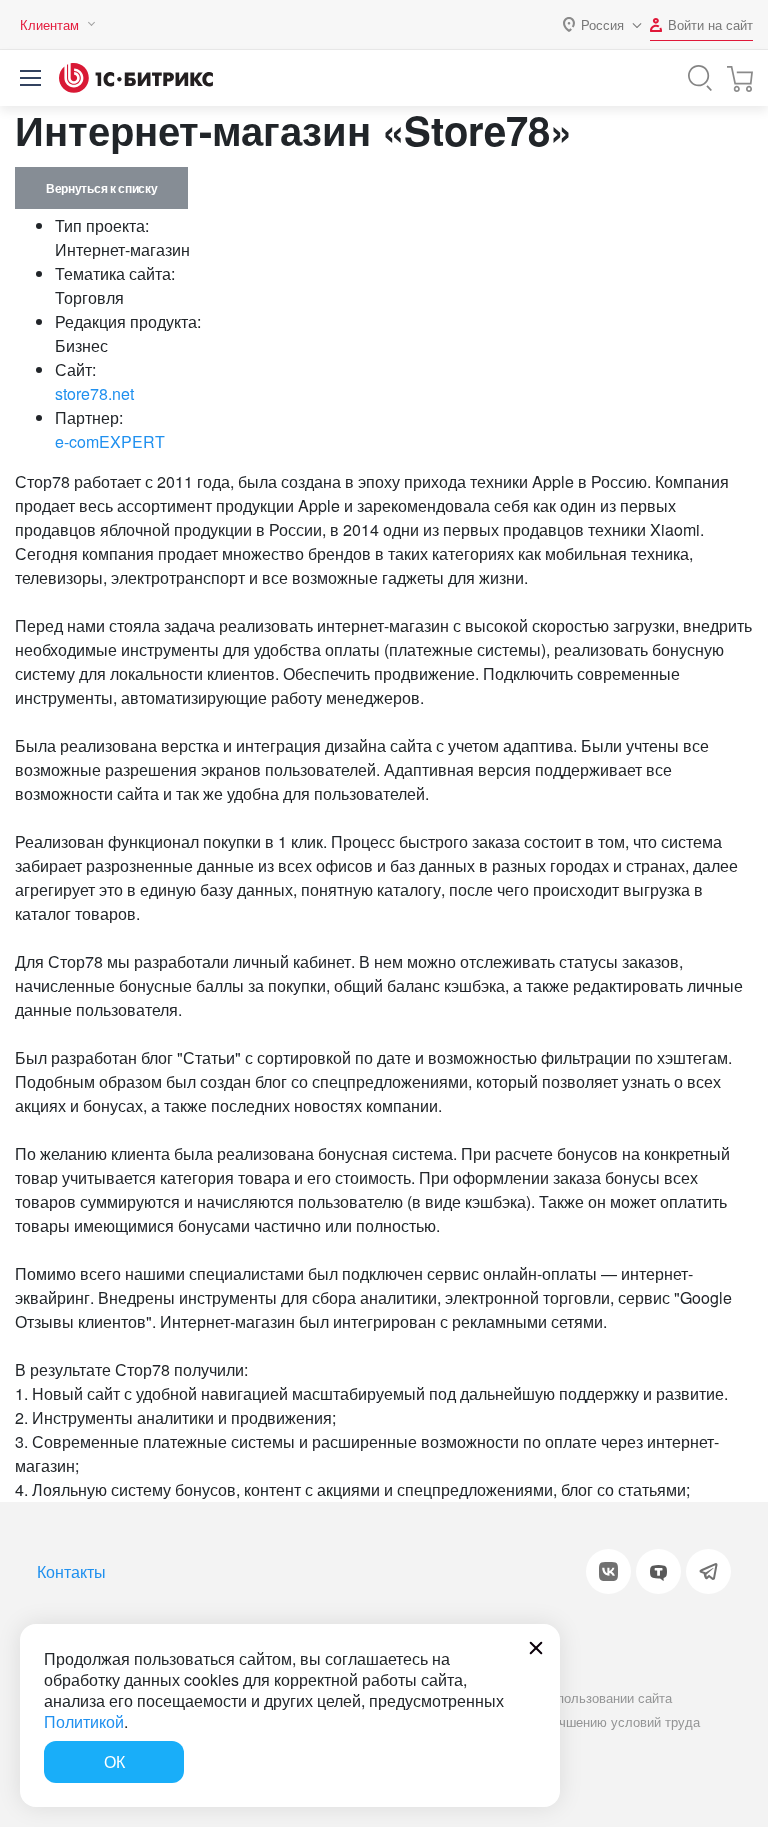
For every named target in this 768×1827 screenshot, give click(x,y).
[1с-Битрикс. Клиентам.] (136, 78)
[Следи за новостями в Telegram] (708, 1571)
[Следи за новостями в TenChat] (658, 1571)
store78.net (94, 393)
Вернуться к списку (101, 188)
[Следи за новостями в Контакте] (608, 1571)
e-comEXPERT (110, 441)
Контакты (71, 1571)
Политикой (84, 1721)
